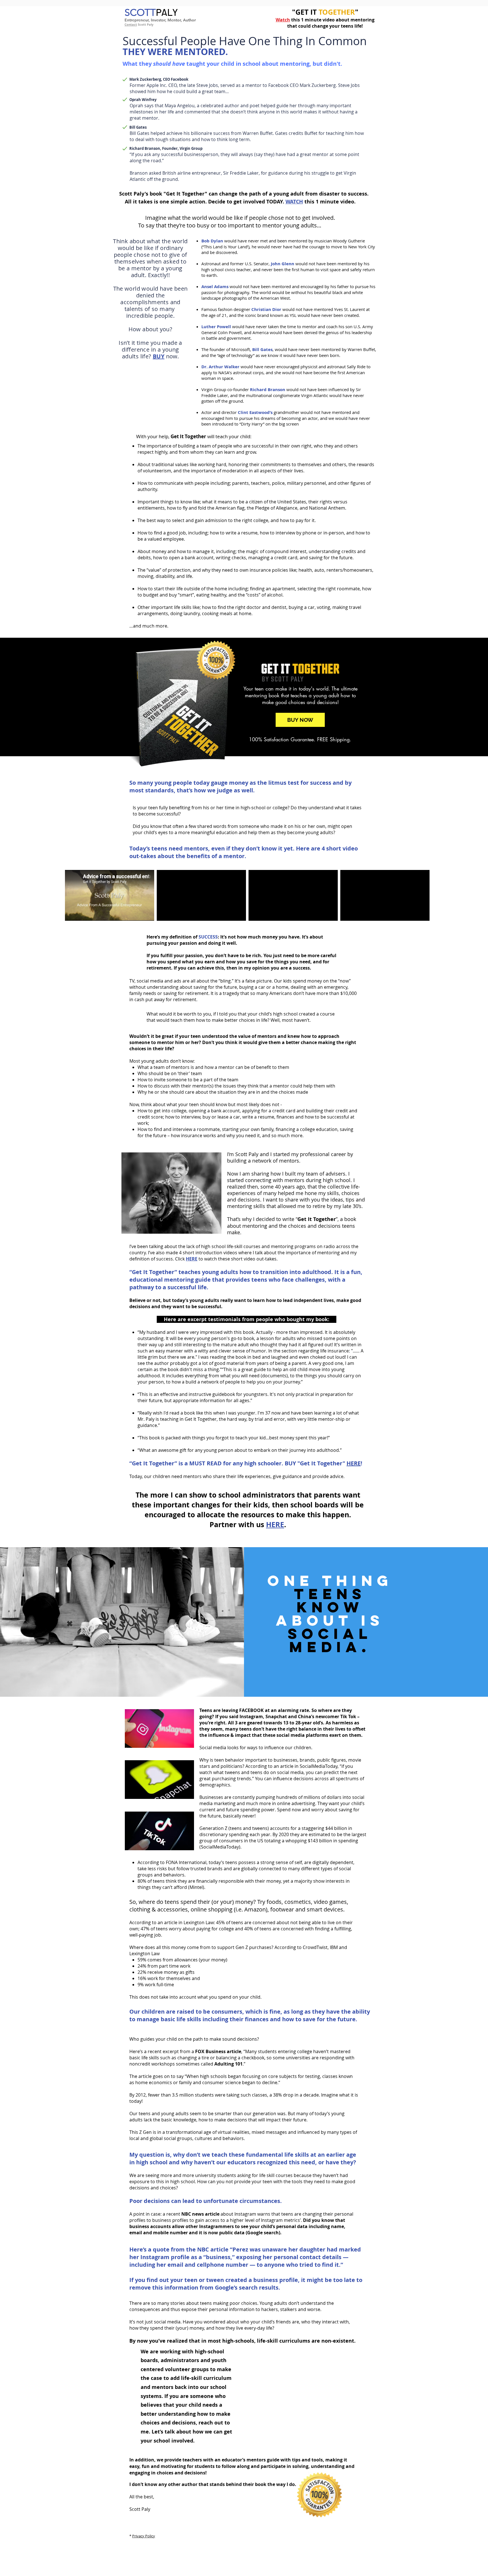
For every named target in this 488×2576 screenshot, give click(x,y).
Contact (131, 24)
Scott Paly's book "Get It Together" (163, 194)
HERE (354, 1463)
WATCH (294, 202)
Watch (283, 20)
